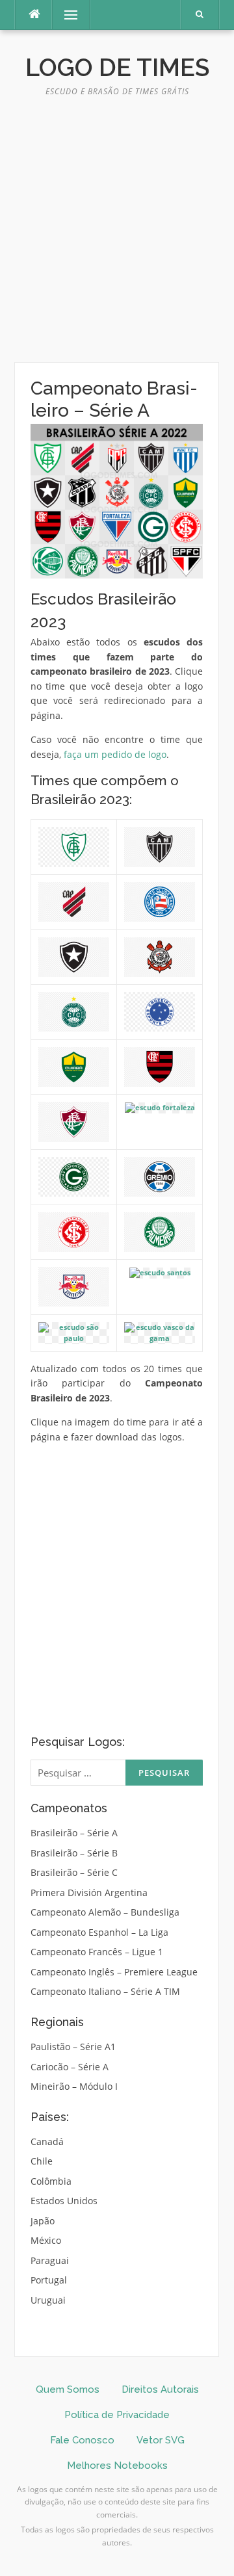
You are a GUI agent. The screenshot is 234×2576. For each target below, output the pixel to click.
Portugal (49, 2280)
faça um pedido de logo (115, 754)
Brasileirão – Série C (74, 1872)
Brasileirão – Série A (74, 1833)
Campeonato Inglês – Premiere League (114, 1972)
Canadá (47, 2141)
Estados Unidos (64, 2201)
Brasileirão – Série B (74, 1853)
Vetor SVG (161, 2440)
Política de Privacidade (117, 2415)
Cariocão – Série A (70, 2067)
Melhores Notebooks (117, 2465)
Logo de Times (117, 68)
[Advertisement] (117, 235)
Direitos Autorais (160, 2389)
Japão (43, 2221)
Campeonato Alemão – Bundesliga (105, 1912)
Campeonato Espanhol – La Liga (99, 1932)
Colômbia (51, 2181)
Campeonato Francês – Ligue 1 (97, 1952)
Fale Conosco (82, 2440)
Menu (65, 15)
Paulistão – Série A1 (73, 2047)
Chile (42, 2161)
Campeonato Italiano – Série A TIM (105, 1991)
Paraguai (50, 2260)
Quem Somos (68, 2389)
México (46, 2240)
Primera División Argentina (89, 1893)
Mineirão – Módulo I (74, 2086)
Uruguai (48, 2300)
